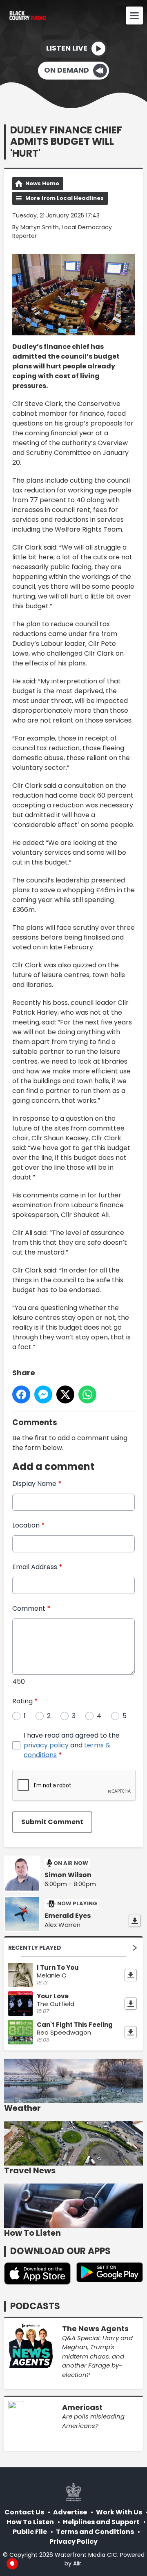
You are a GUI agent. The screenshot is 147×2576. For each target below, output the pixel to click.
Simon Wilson (68, 1875)
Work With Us (119, 2512)
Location (29, 1525)
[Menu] (134, 16)
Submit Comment (52, 1822)
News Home (42, 183)
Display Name (37, 1484)
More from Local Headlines (65, 198)
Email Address (37, 1567)
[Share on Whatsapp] (87, 1394)
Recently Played (35, 1948)
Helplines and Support (101, 2522)
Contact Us (24, 2512)
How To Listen (30, 2522)
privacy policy (46, 1745)
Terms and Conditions (95, 2532)
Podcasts (35, 2306)
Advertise (70, 2512)
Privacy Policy (73, 2542)
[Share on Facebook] (21, 1394)
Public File (30, 2532)
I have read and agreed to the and (72, 1745)
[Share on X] (65, 1394)
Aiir (77, 2563)
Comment (31, 1608)
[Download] (135, 1921)
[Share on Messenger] (43, 1394)
